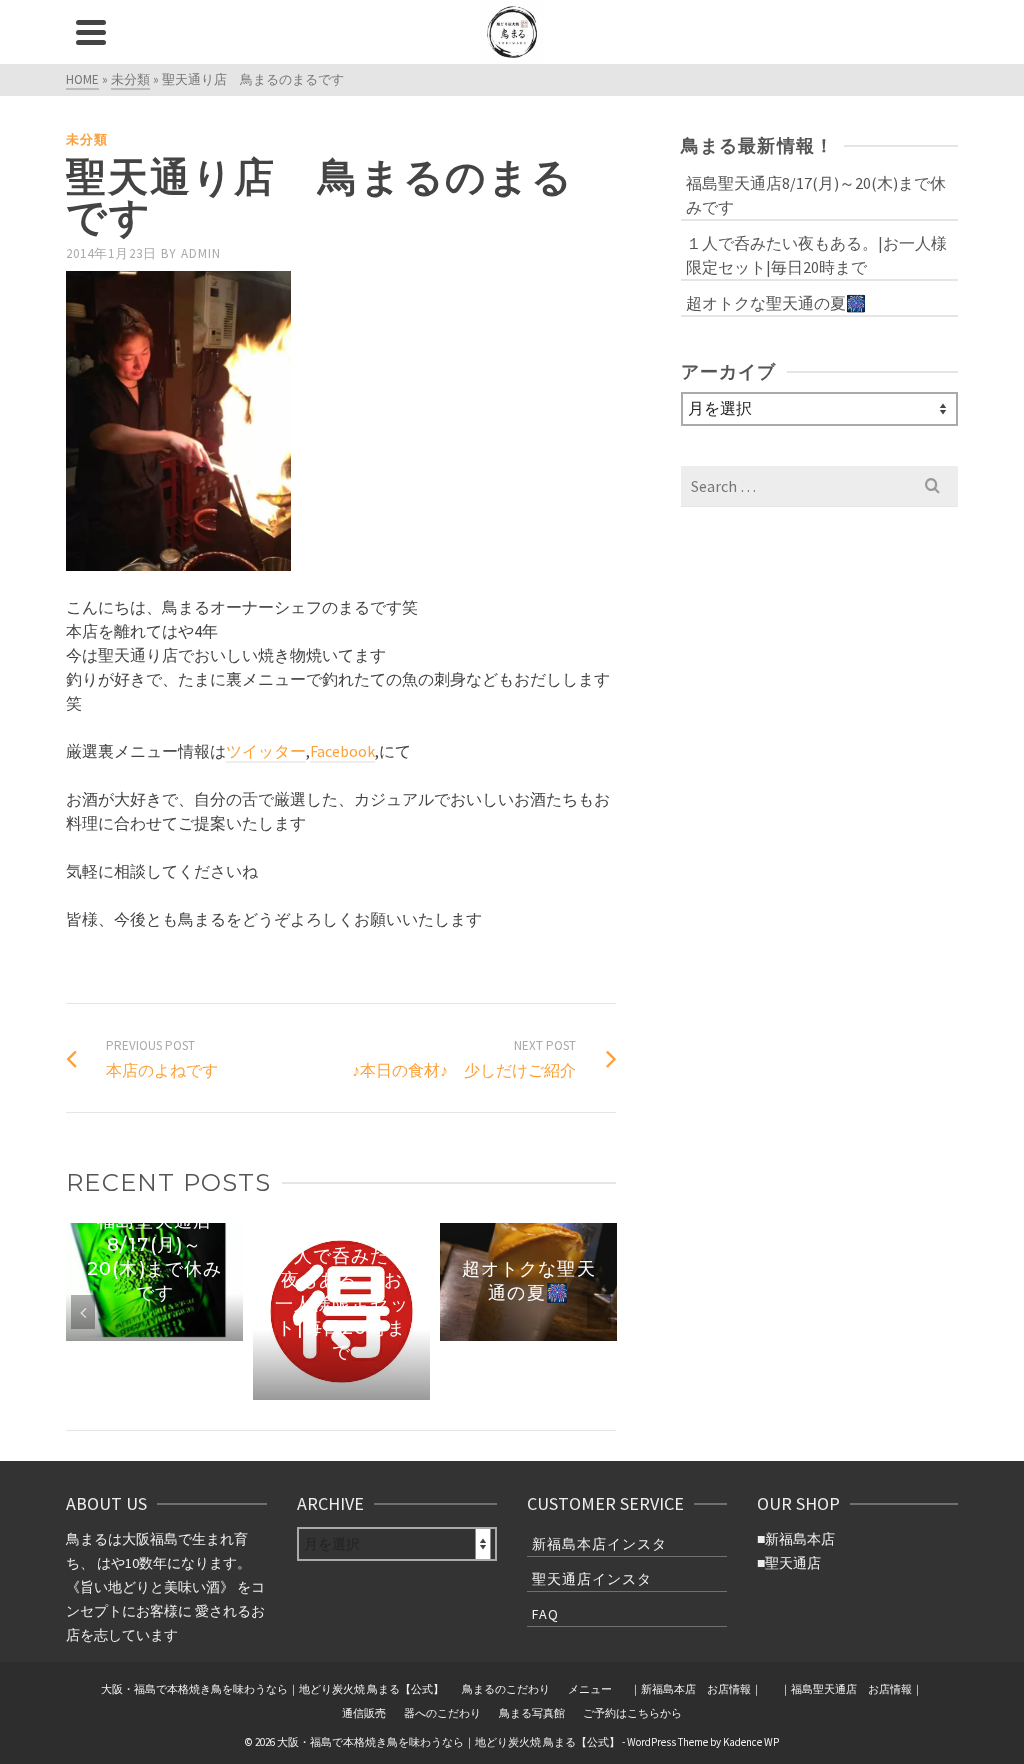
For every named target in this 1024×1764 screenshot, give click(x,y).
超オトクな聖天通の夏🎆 (776, 303)
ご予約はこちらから (632, 1713)
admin (201, 253)
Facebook (342, 751)
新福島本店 (800, 1539)
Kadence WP (751, 1742)
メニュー (590, 1689)
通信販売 (364, 1713)
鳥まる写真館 (532, 1713)
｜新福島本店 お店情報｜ (696, 1689)
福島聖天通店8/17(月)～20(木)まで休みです (816, 195)
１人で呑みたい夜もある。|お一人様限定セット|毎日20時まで (816, 255)
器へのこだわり (442, 1713)
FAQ (545, 1614)
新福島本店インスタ (599, 1544)
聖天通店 (793, 1563)
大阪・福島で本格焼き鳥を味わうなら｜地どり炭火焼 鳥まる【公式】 (272, 1689)
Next (599, 1312)
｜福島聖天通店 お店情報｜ (851, 1689)
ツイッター (266, 751)
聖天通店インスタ (592, 1579)
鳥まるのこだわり (506, 1689)
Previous (83, 1312)
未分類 (87, 139)
